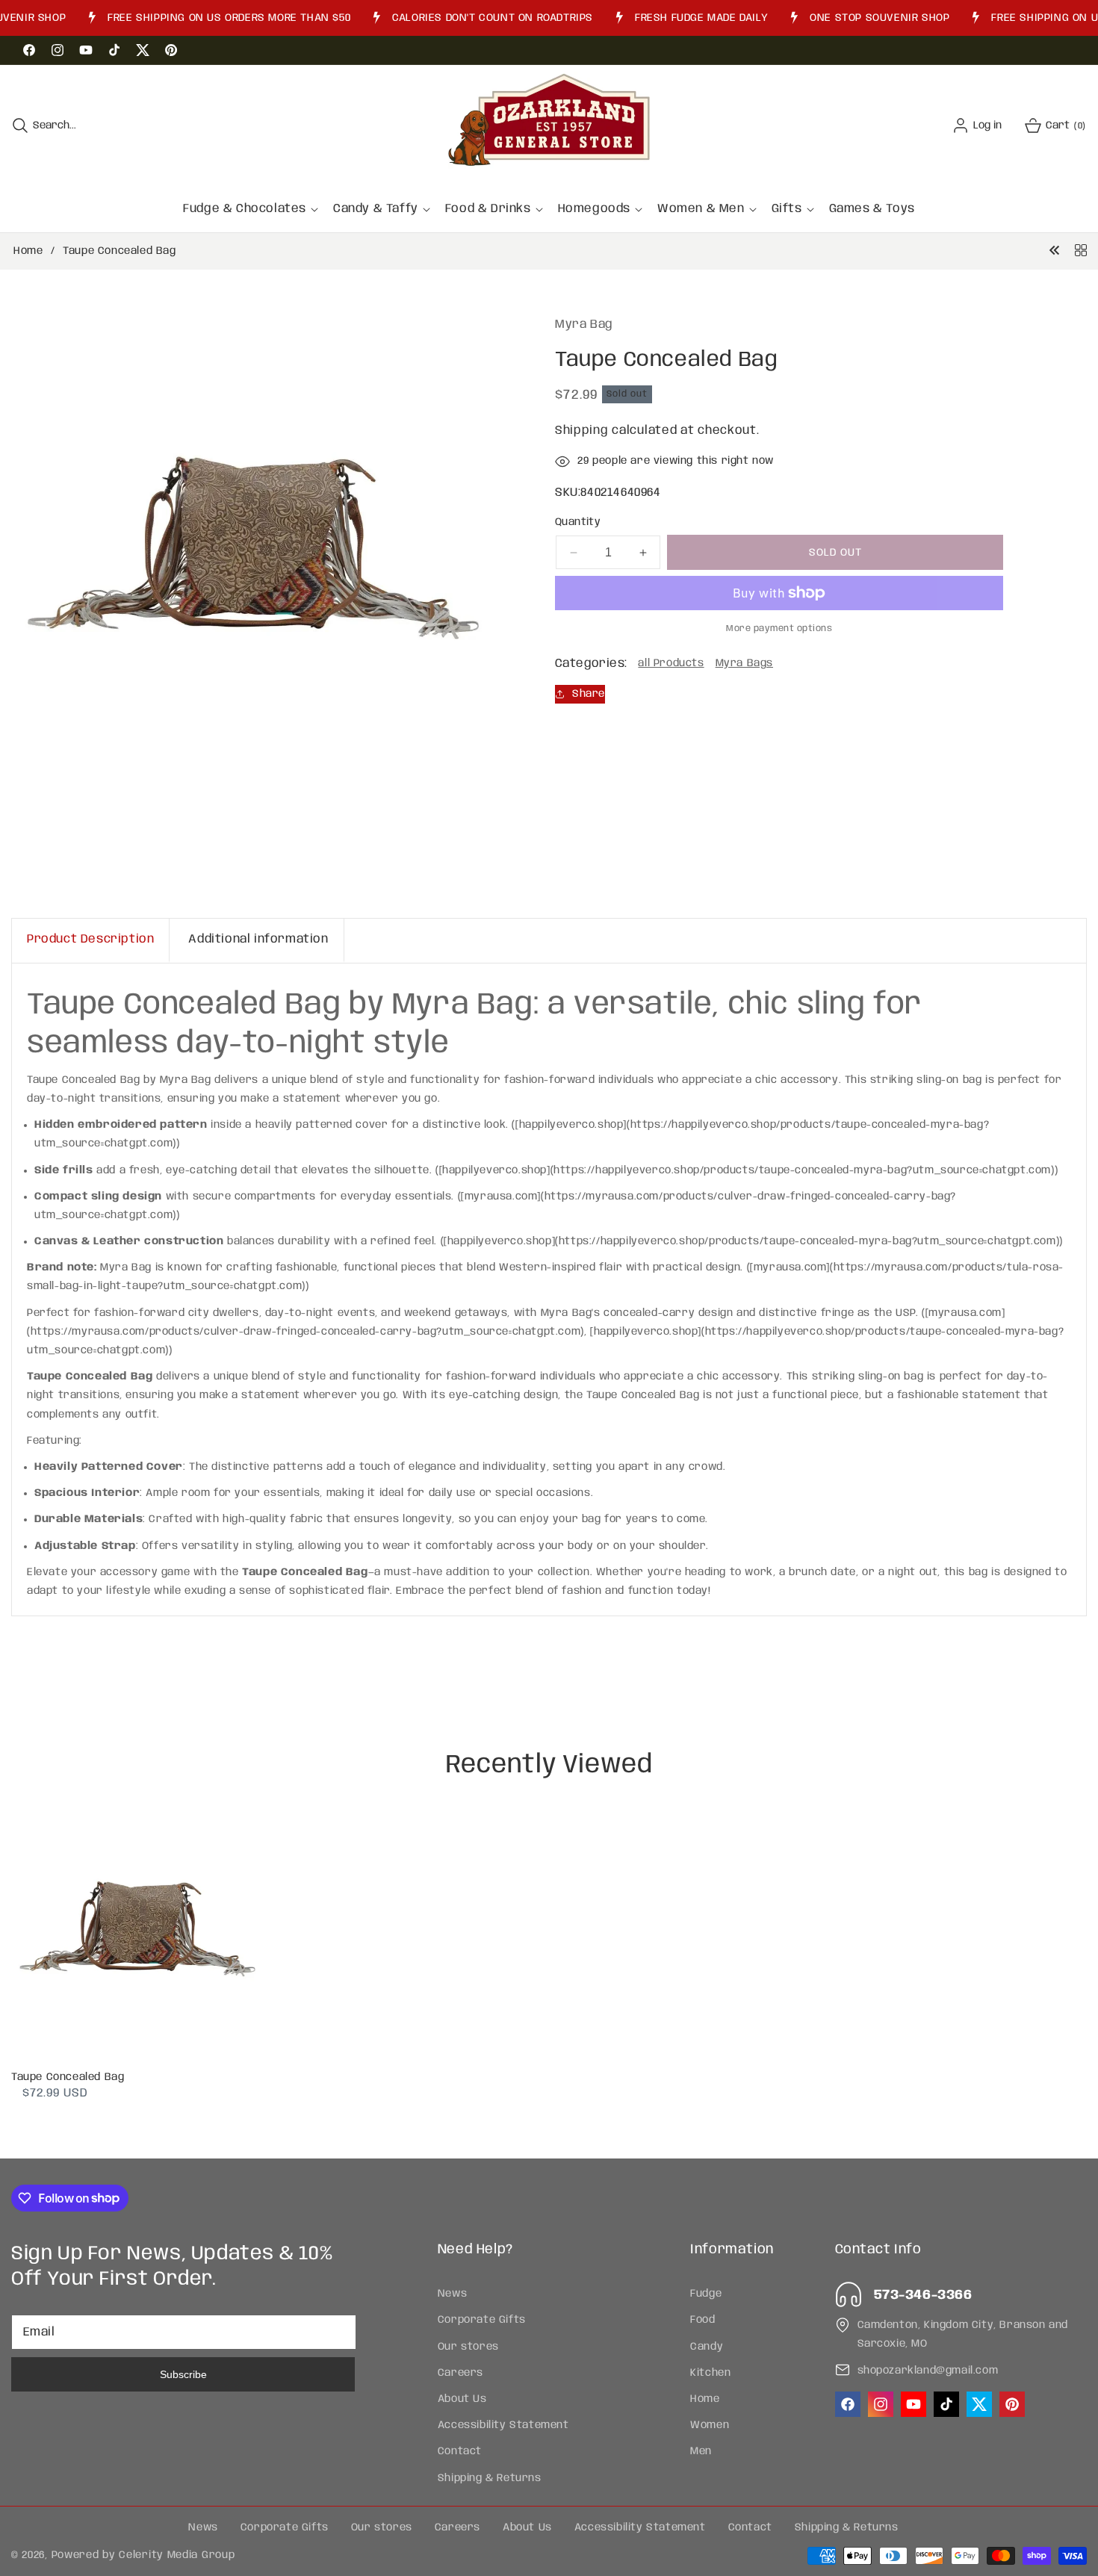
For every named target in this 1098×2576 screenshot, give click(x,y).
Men (701, 2451)
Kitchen (710, 2373)
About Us (462, 2399)
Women (710, 2425)
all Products (671, 663)
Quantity (578, 522)
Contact (460, 2451)
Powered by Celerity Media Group (143, 2555)
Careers (460, 2373)
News (452, 2294)
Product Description (90, 939)
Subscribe (183, 2374)
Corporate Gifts (482, 2320)
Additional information (258, 939)
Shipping (582, 431)
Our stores (468, 2346)
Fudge (706, 2294)
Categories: (591, 664)
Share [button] (589, 693)
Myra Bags (744, 663)
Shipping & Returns (490, 2477)
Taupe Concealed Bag (68, 2077)
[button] (44, 125)
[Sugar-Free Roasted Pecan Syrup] (1055, 251)
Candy (707, 2346)
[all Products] (1081, 251)
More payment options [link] (779, 629)
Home (28, 251)
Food (702, 2320)
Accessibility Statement (503, 2425)
